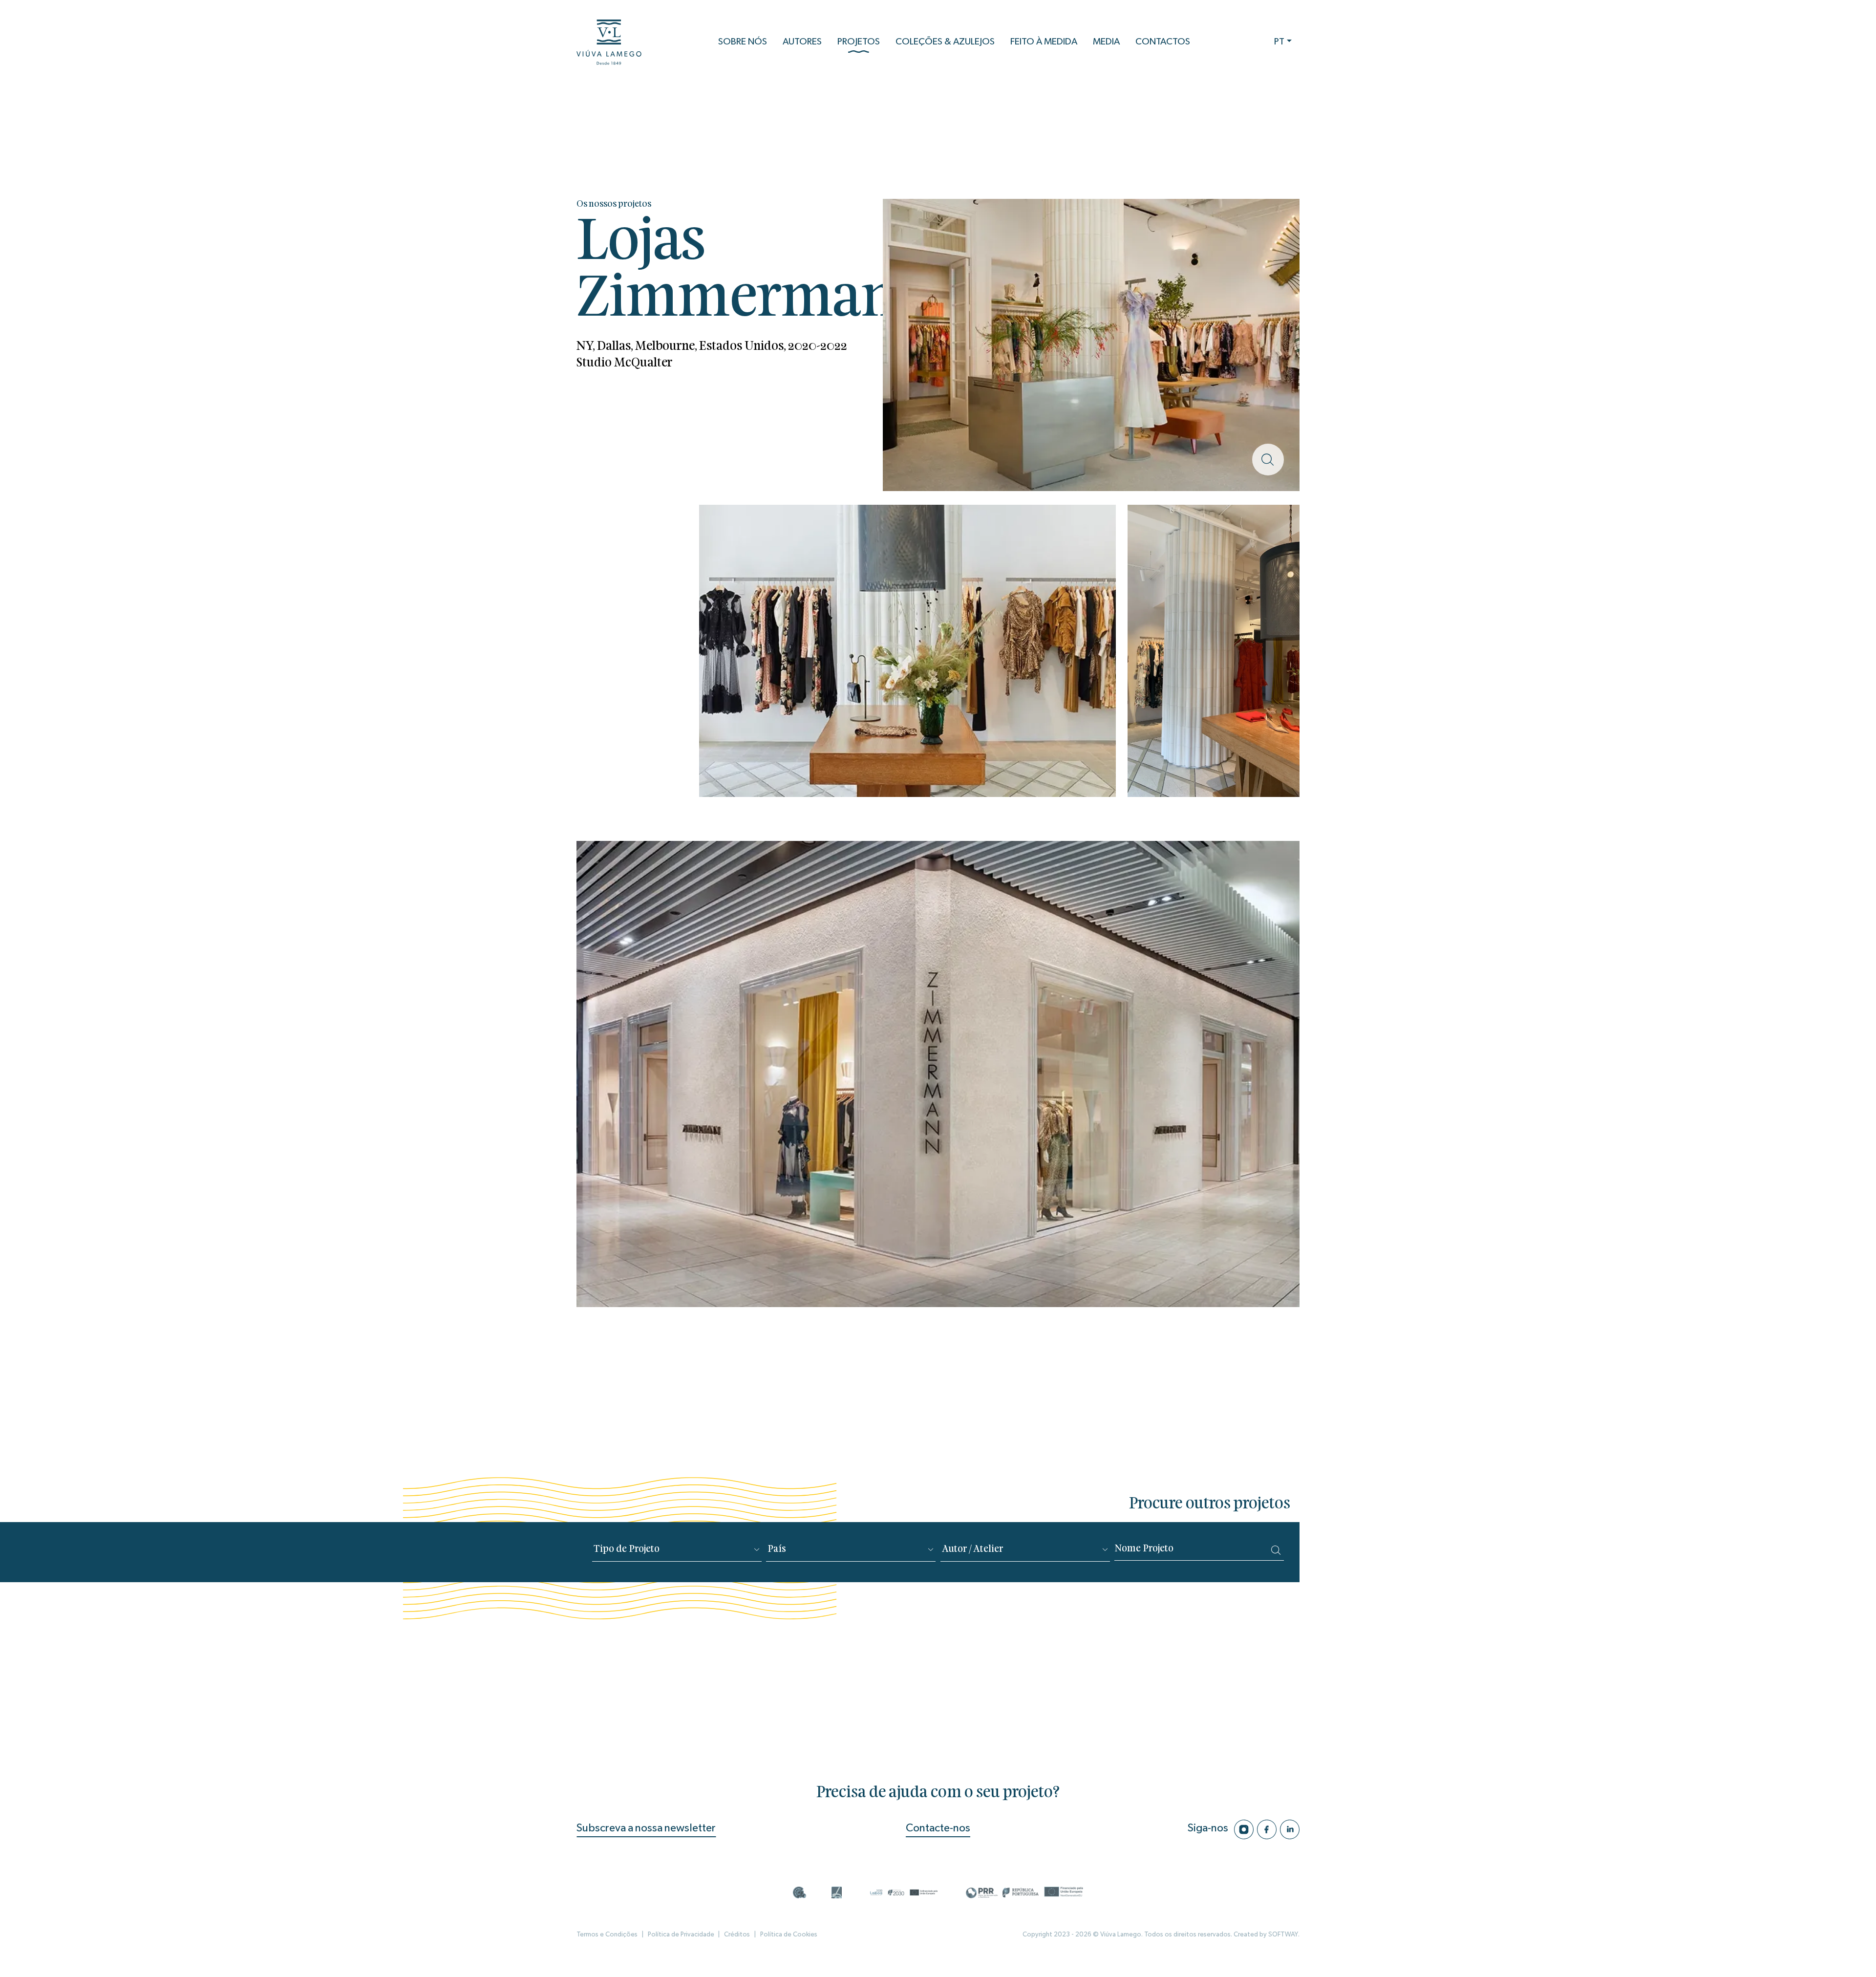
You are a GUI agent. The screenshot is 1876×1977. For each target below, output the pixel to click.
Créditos (737, 1934)
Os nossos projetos (614, 204)
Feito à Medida (1044, 42)
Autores (802, 42)
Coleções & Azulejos (945, 42)
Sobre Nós (743, 42)
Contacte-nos (938, 1828)
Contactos (1163, 42)
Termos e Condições (607, 1934)
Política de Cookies (789, 1934)
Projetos (859, 42)
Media (1106, 42)
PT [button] (1279, 42)
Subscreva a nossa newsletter (646, 1828)
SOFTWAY (1283, 1934)
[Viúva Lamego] (609, 42)
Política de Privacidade (681, 1934)
